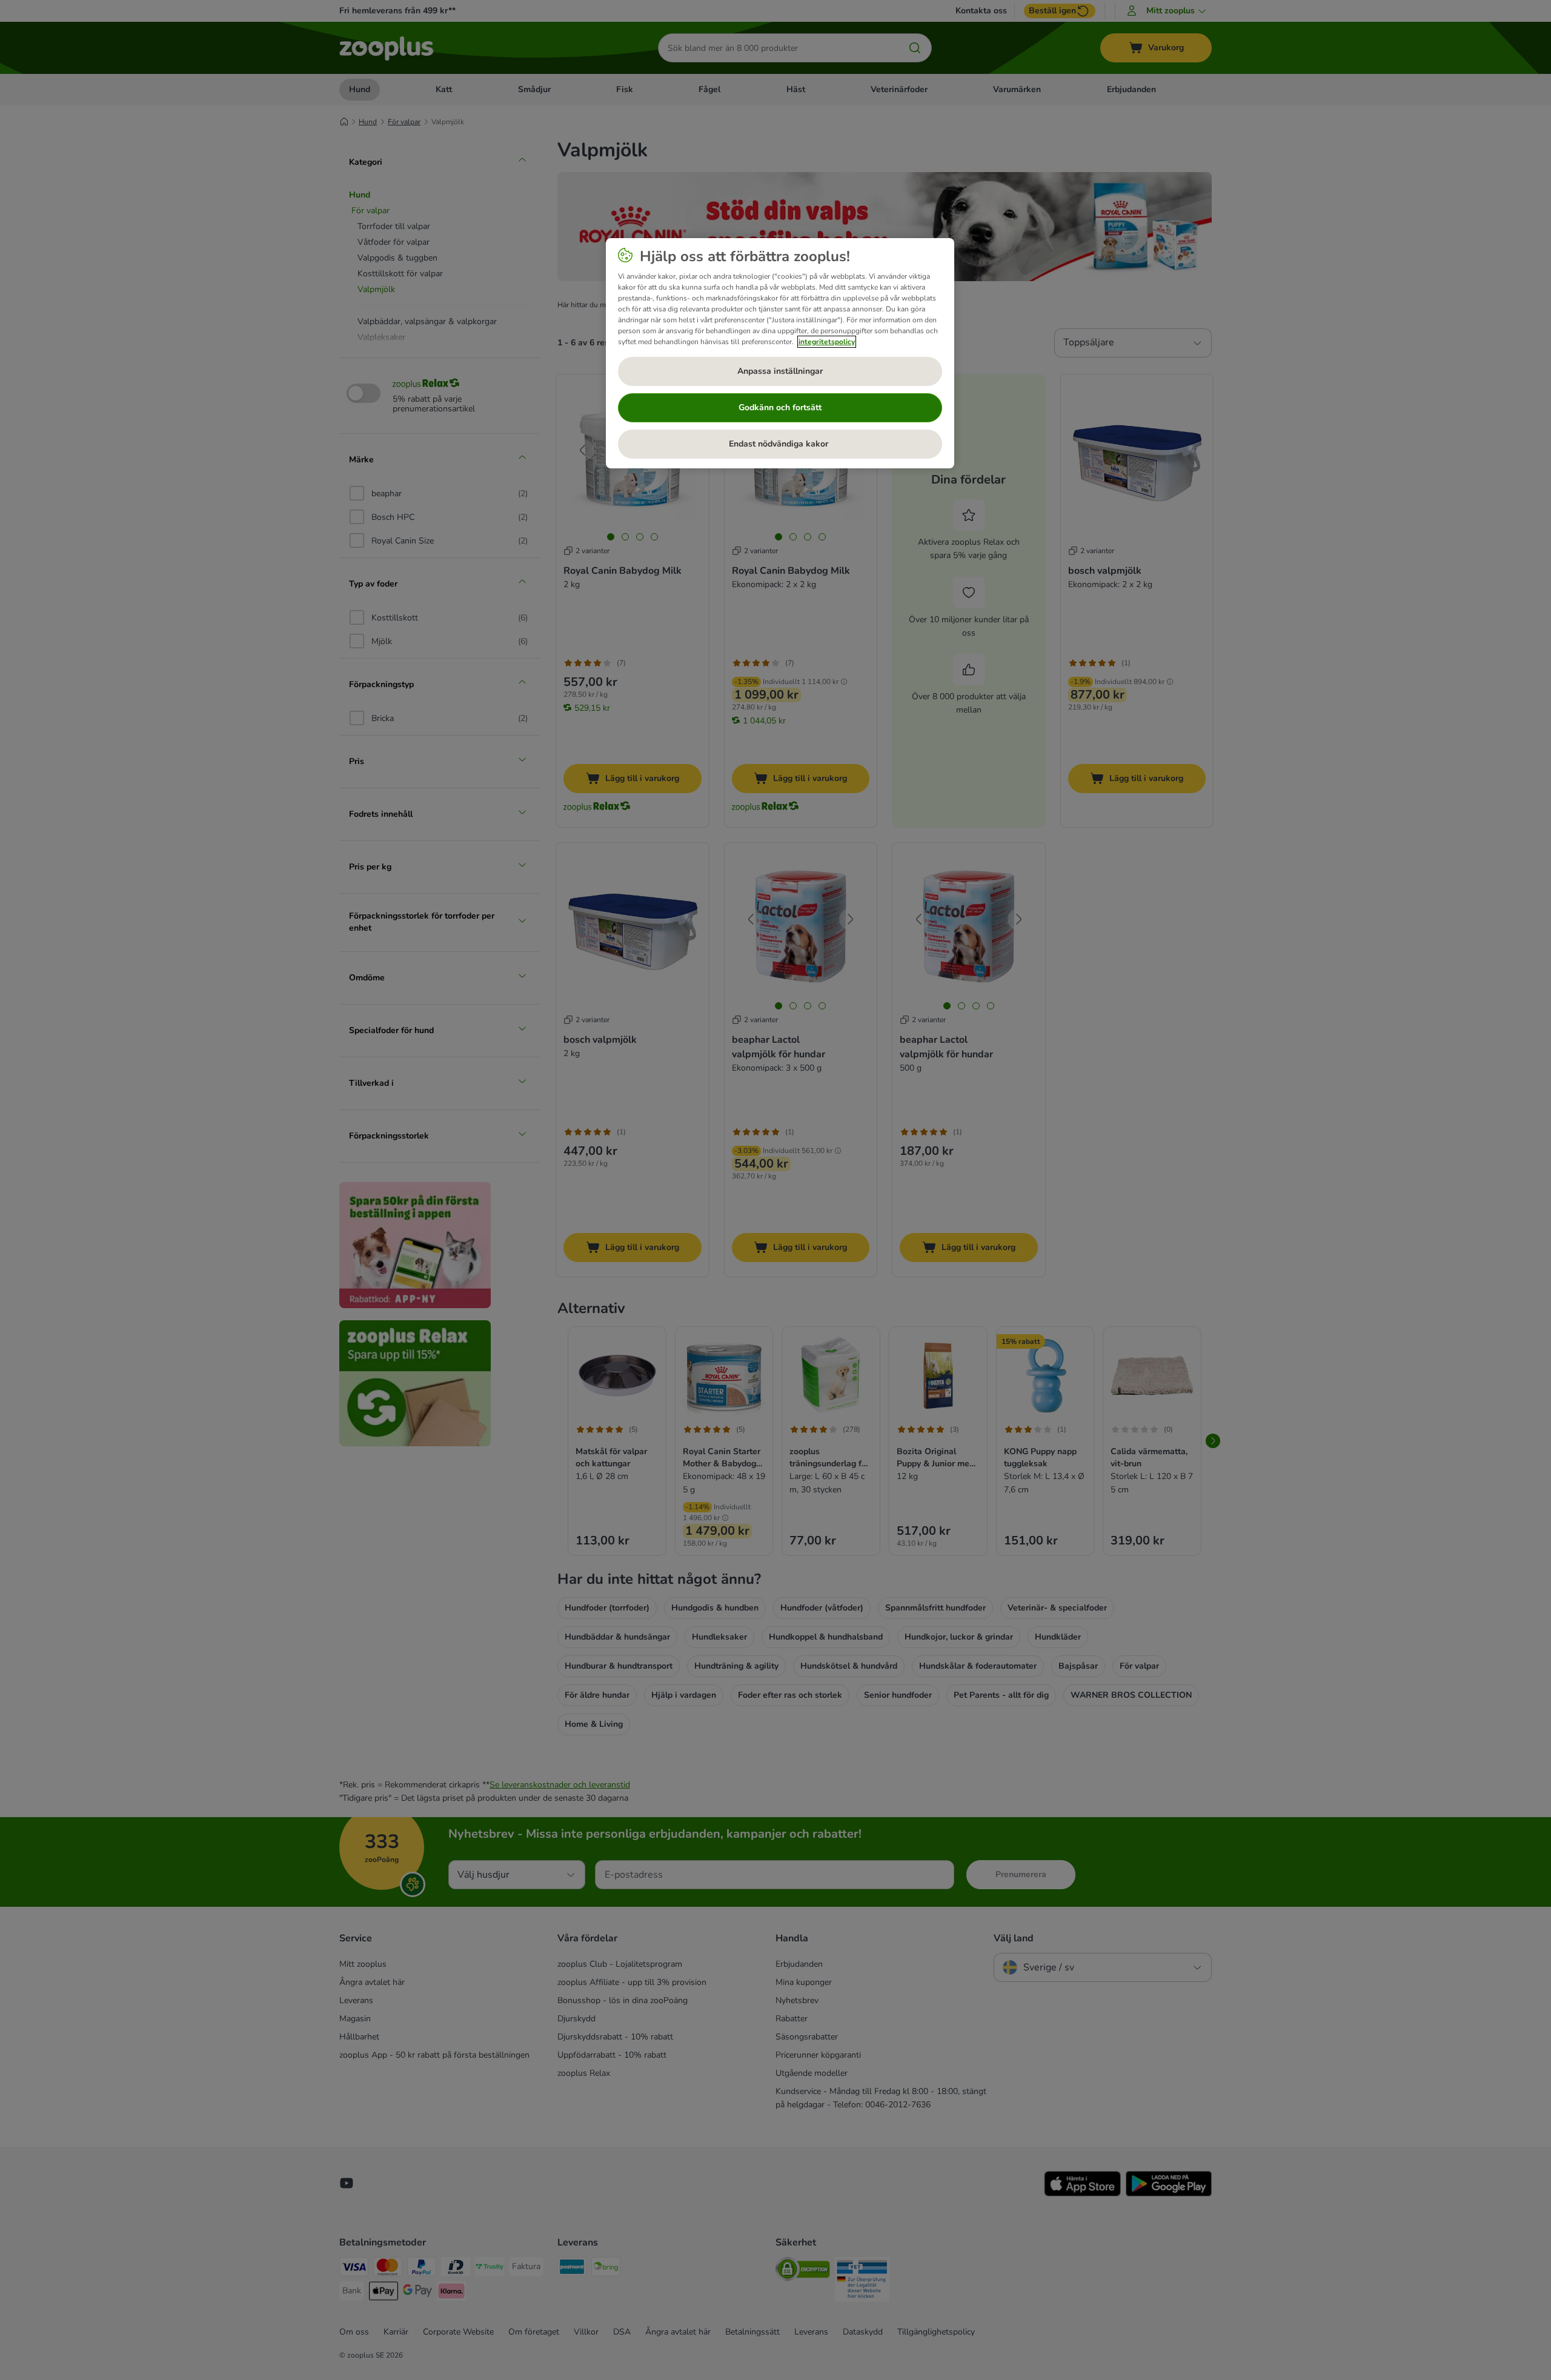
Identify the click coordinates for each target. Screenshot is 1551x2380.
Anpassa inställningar (780, 371)
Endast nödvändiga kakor (780, 444)
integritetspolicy (827, 342)
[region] (780, 353)
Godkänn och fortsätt (780, 407)
